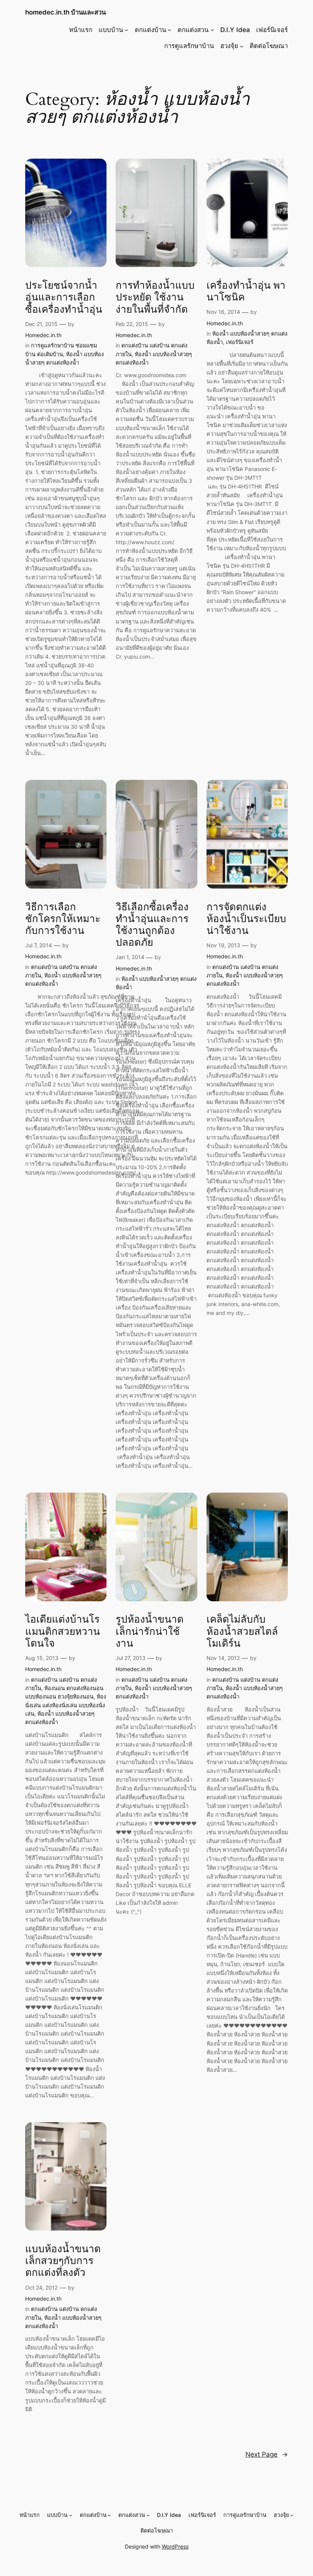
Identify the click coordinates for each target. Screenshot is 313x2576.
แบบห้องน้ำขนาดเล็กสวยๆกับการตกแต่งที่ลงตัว (63, 2261)
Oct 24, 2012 (41, 2288)
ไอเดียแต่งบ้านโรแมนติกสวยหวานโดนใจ (63, 1631)
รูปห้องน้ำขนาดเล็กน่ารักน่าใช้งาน (150, 1631)
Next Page (267, 2454)
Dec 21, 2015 (41, 324)
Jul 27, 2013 (131, 1658)
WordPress (175, 2546)
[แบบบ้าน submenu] (126, 30)
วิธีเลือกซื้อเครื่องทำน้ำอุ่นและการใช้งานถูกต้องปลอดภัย (152, 925)
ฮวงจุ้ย (229, 46)
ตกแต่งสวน (193, 30)
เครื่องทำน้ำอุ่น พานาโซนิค (246, 292)
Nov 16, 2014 (223, 312)
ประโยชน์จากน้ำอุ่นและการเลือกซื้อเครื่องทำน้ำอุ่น (64, 297)
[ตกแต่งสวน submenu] (212, 30)
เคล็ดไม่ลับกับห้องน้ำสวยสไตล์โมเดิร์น (242, 1631)
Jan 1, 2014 (130, 957)
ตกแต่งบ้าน (150, 30)
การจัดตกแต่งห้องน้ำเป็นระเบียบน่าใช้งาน (246, 919)
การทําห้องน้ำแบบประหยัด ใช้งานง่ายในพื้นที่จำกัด (155, 297)
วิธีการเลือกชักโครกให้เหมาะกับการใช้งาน (63, 919)
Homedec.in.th (43, 335)
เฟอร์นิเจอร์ (240, 342)
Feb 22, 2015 (132, 324)
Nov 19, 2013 (223, 945)
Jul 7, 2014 (39, 945)
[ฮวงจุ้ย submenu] (242, 46)
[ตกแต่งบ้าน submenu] (169, 30)
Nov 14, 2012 (223, 1658)
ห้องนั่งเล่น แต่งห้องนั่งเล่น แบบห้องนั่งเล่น (66, 1705)
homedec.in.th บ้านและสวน (65, 12)
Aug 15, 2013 (42, 1658)
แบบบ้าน (111, 30)
